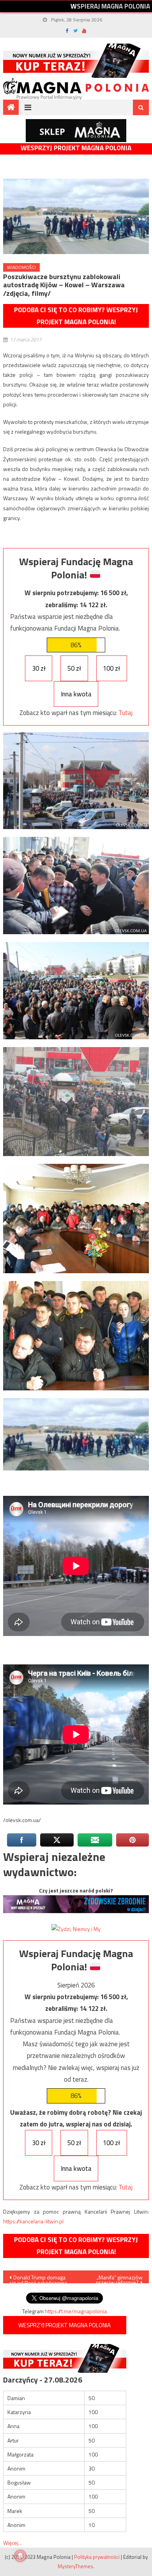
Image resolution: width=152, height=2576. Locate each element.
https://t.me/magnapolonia (76, 2311)
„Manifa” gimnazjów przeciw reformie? (119, 2278)
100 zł (111, 668)
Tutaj (125, 713)
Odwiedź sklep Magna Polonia (76, 131)
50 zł (74, 668)
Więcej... (12, 2543)
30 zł (39, 668)
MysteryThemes (75, 2566)
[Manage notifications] (20, 2556)
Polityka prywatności (97, 2557)
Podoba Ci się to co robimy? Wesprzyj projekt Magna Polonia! (76, 316)
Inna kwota (76, 694)
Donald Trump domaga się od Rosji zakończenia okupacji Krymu (38, 2278)
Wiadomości (21, 267)
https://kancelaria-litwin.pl (33, 2221)
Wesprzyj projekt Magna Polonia (76, 148)
